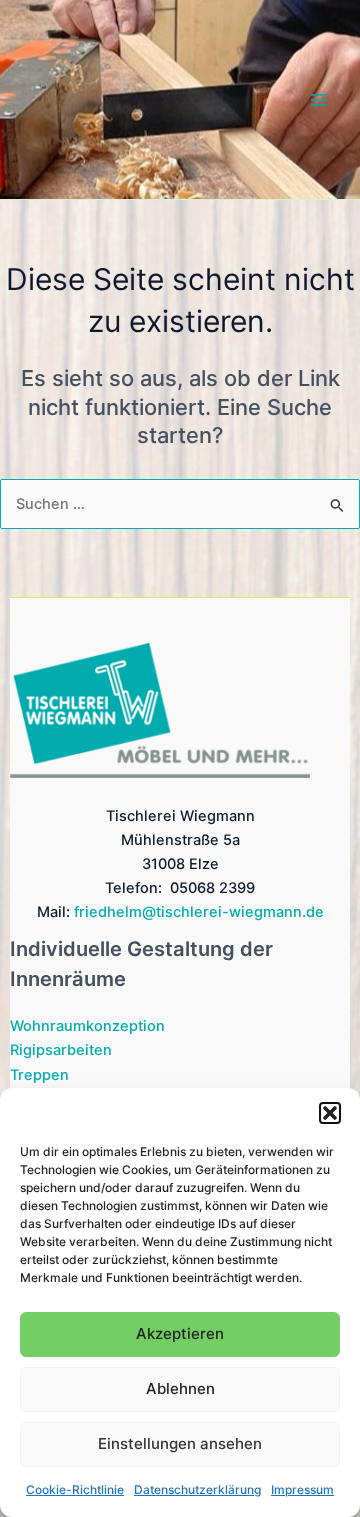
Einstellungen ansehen (180, 1443)
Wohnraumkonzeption (87, 1026)
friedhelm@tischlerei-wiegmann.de (199, 912)
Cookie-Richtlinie (75, 1489)
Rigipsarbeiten (61, 1050)
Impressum (302, 1489)
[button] (330, 1113)
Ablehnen (180, 1388)
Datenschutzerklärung (197, 1489)
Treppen (39, 1075)
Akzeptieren (180, 1333)
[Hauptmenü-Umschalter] (319, 100)
